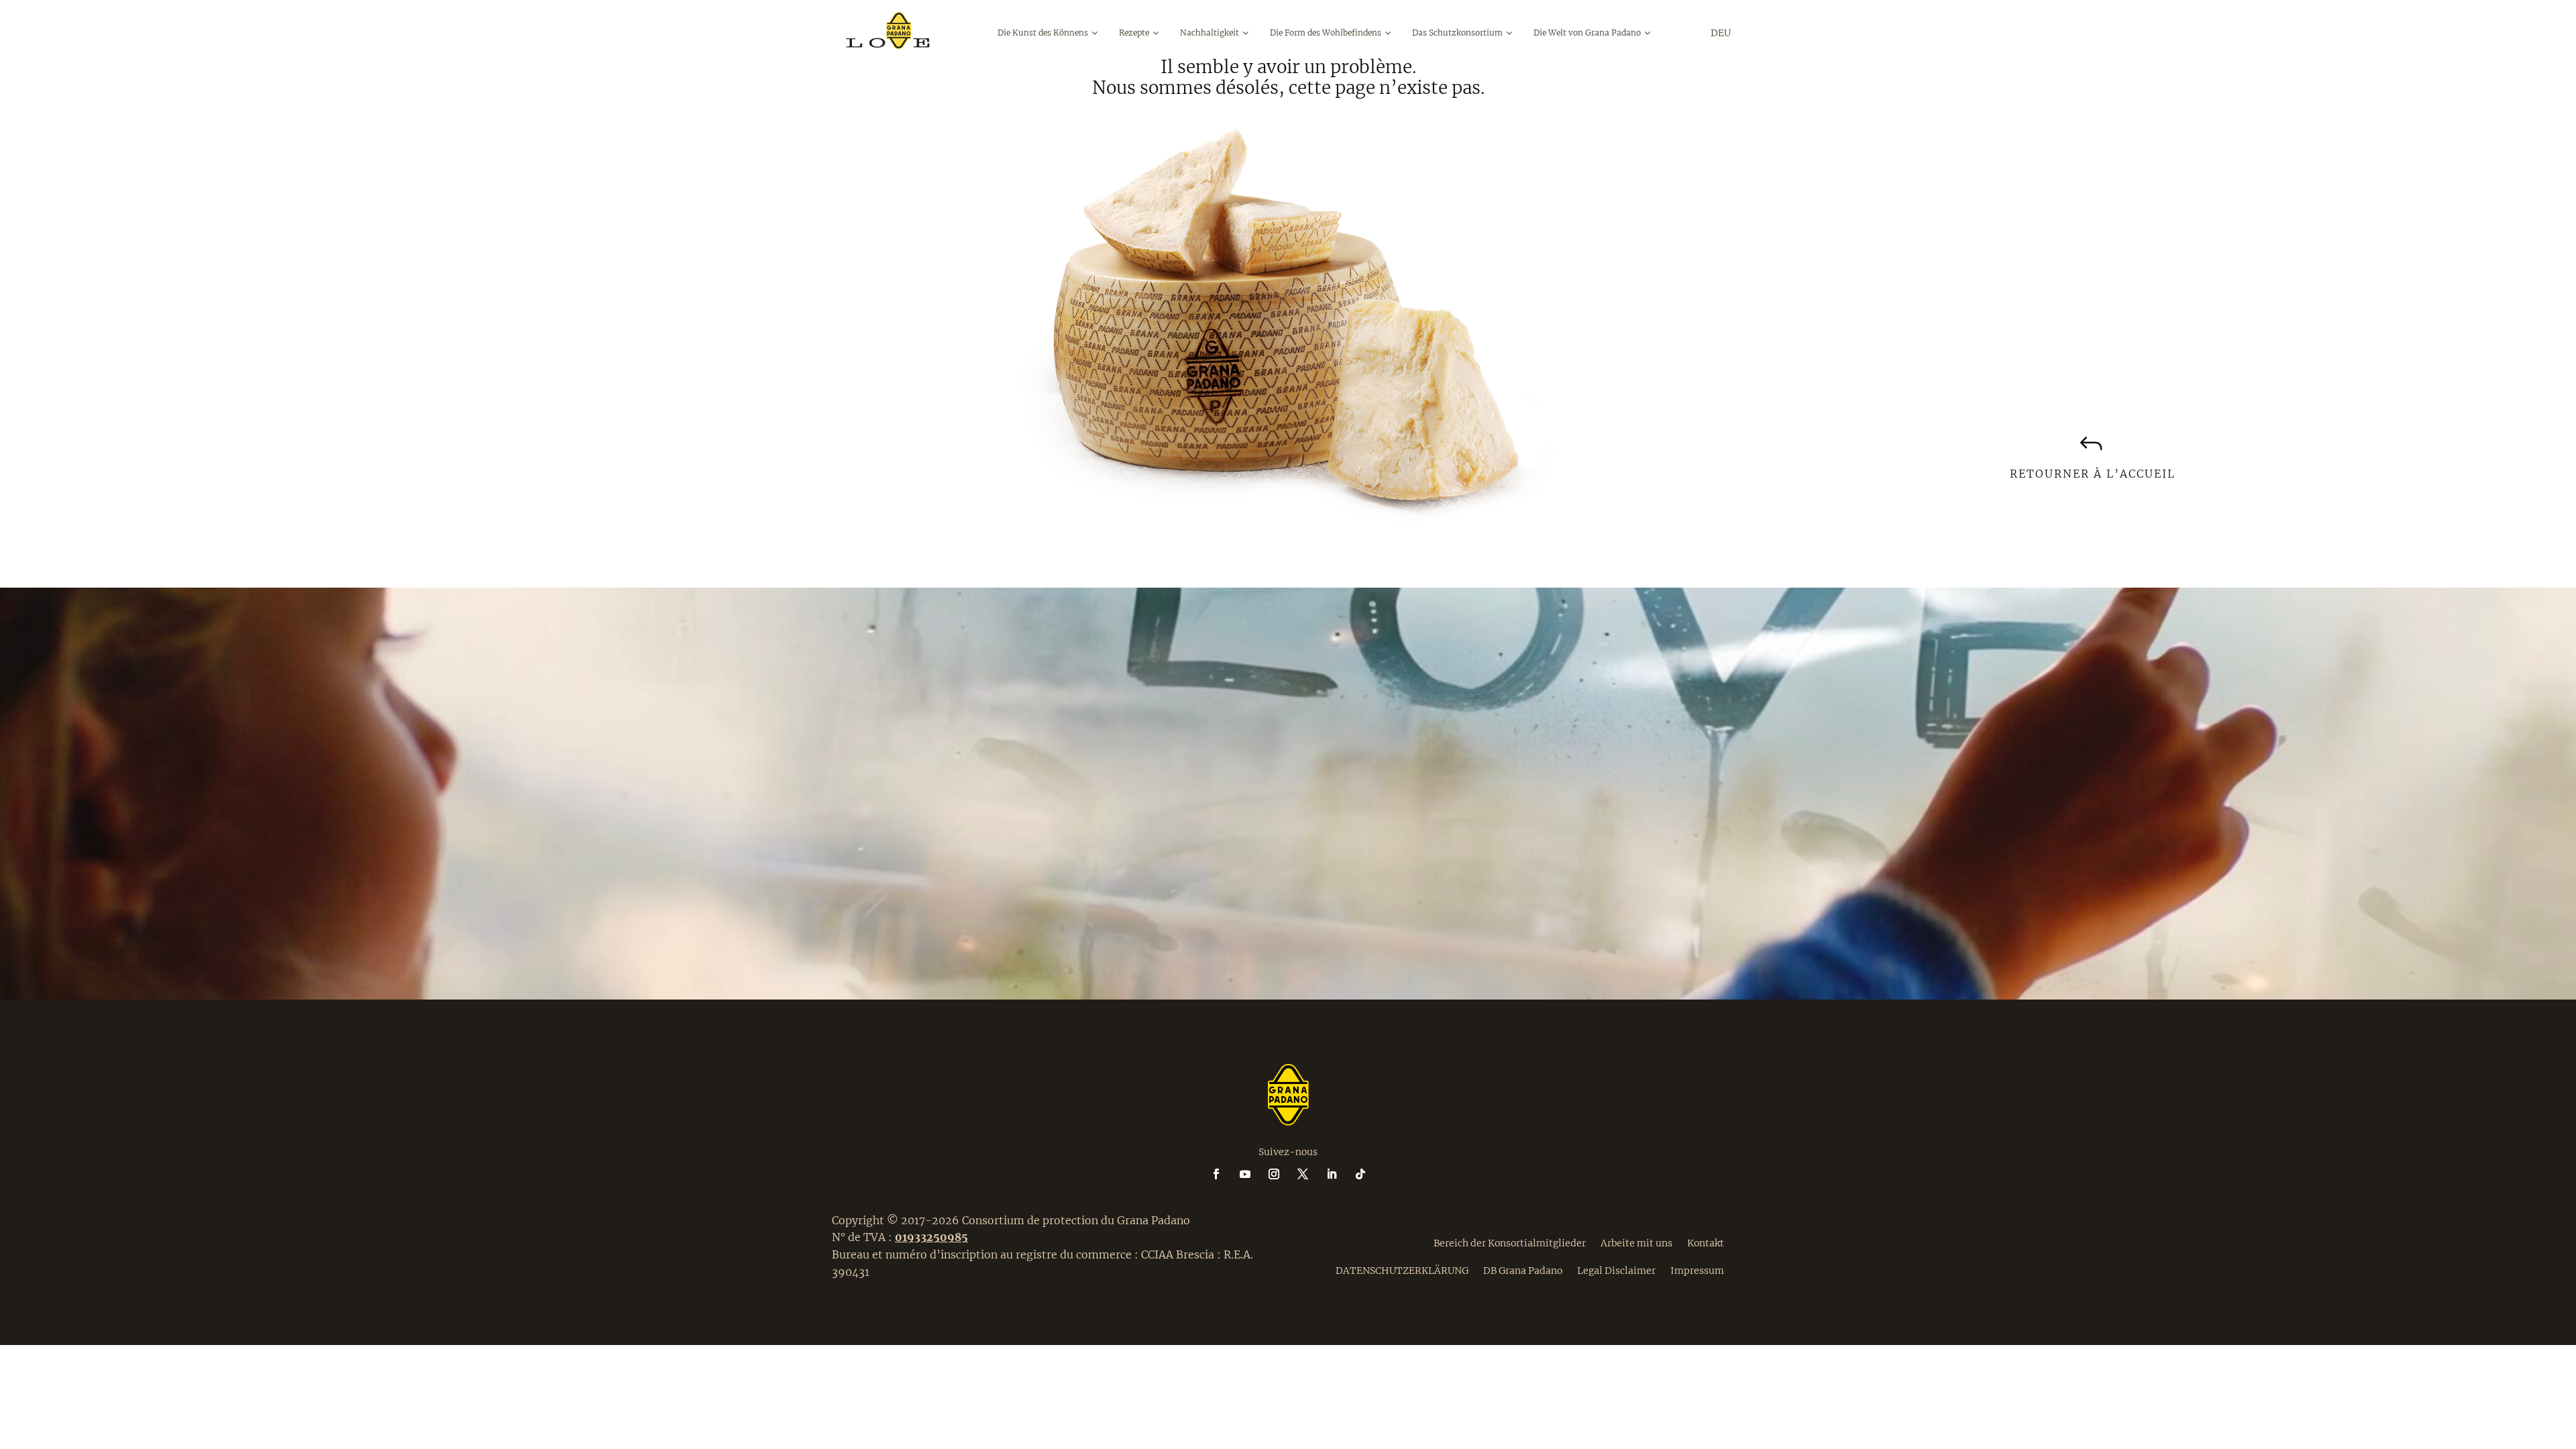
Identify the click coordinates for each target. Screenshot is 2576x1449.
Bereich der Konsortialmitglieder (1510, 1242)
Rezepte (1134, 33)
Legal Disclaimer (1616, 1270)
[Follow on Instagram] (1282, 1174)
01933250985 (931, 1237)
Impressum (1697, 1270)
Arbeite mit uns (1636, 1242)
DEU (1721, 33)
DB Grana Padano (1523, 1270)
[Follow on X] (1311, 1174)
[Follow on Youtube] (1253, 1174)
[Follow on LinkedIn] (1340, 1174)
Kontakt (1706, 1242)
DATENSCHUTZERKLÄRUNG (1402, 1270)
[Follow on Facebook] (1224, 1174)
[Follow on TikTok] (1360, 1174)
